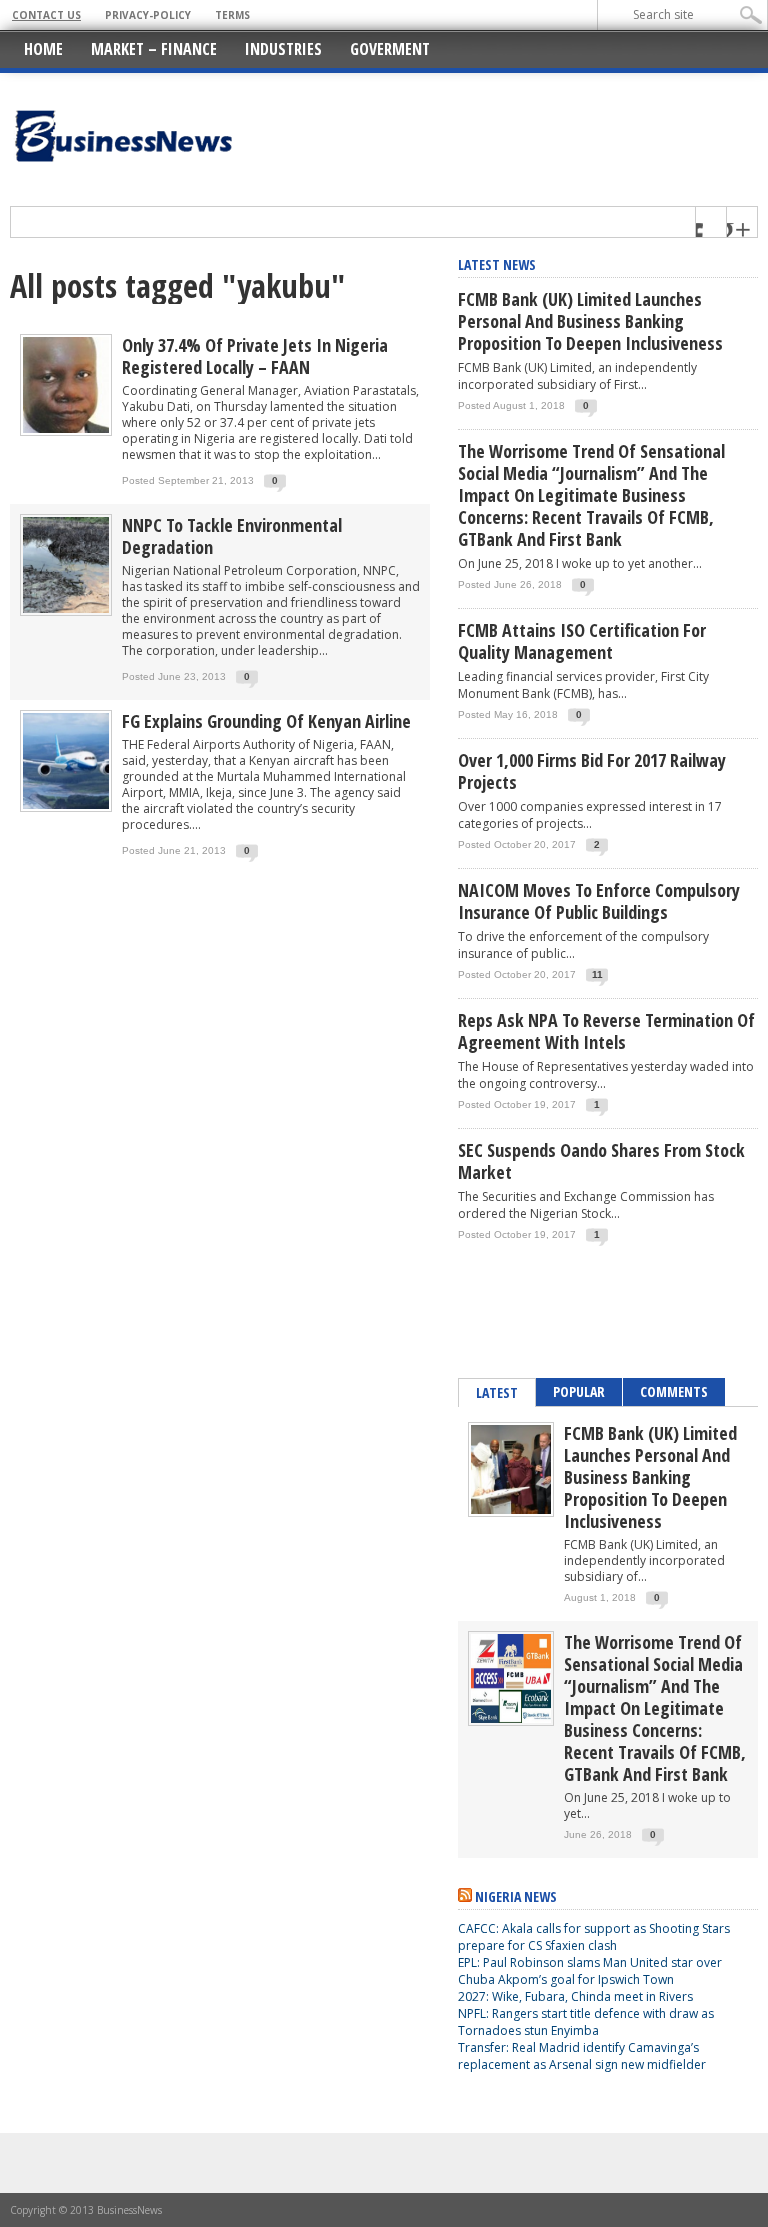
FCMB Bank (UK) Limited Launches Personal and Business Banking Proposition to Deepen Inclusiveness (590, 321)
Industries (283, 49)
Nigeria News (516, 1896)
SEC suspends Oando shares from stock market (601, 1161)
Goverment (390, 49)
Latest (497, 1392)
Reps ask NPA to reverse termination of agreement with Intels (606, 1031)
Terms (232, 15)
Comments (674, 1391)
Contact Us (46, 15)
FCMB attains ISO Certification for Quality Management (582, 641)
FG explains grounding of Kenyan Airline (266, 721)
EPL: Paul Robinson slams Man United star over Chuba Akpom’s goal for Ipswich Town (590, 1971)
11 (597, 974)
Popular (579, 1391)
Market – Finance (154, 49)
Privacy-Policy (148, 15)
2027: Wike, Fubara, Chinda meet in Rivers (575, 1996)
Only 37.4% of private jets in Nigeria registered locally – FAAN (255, 356)
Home (43, 49)
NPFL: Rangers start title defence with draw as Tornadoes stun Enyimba (586, 2022)
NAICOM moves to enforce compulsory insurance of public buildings (599, 901)
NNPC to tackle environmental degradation (232, 536)
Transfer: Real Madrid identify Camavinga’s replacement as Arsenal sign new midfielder (582, 2056)
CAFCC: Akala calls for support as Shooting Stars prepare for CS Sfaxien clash (594, 1937)
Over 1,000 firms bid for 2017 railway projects (592, 771)
